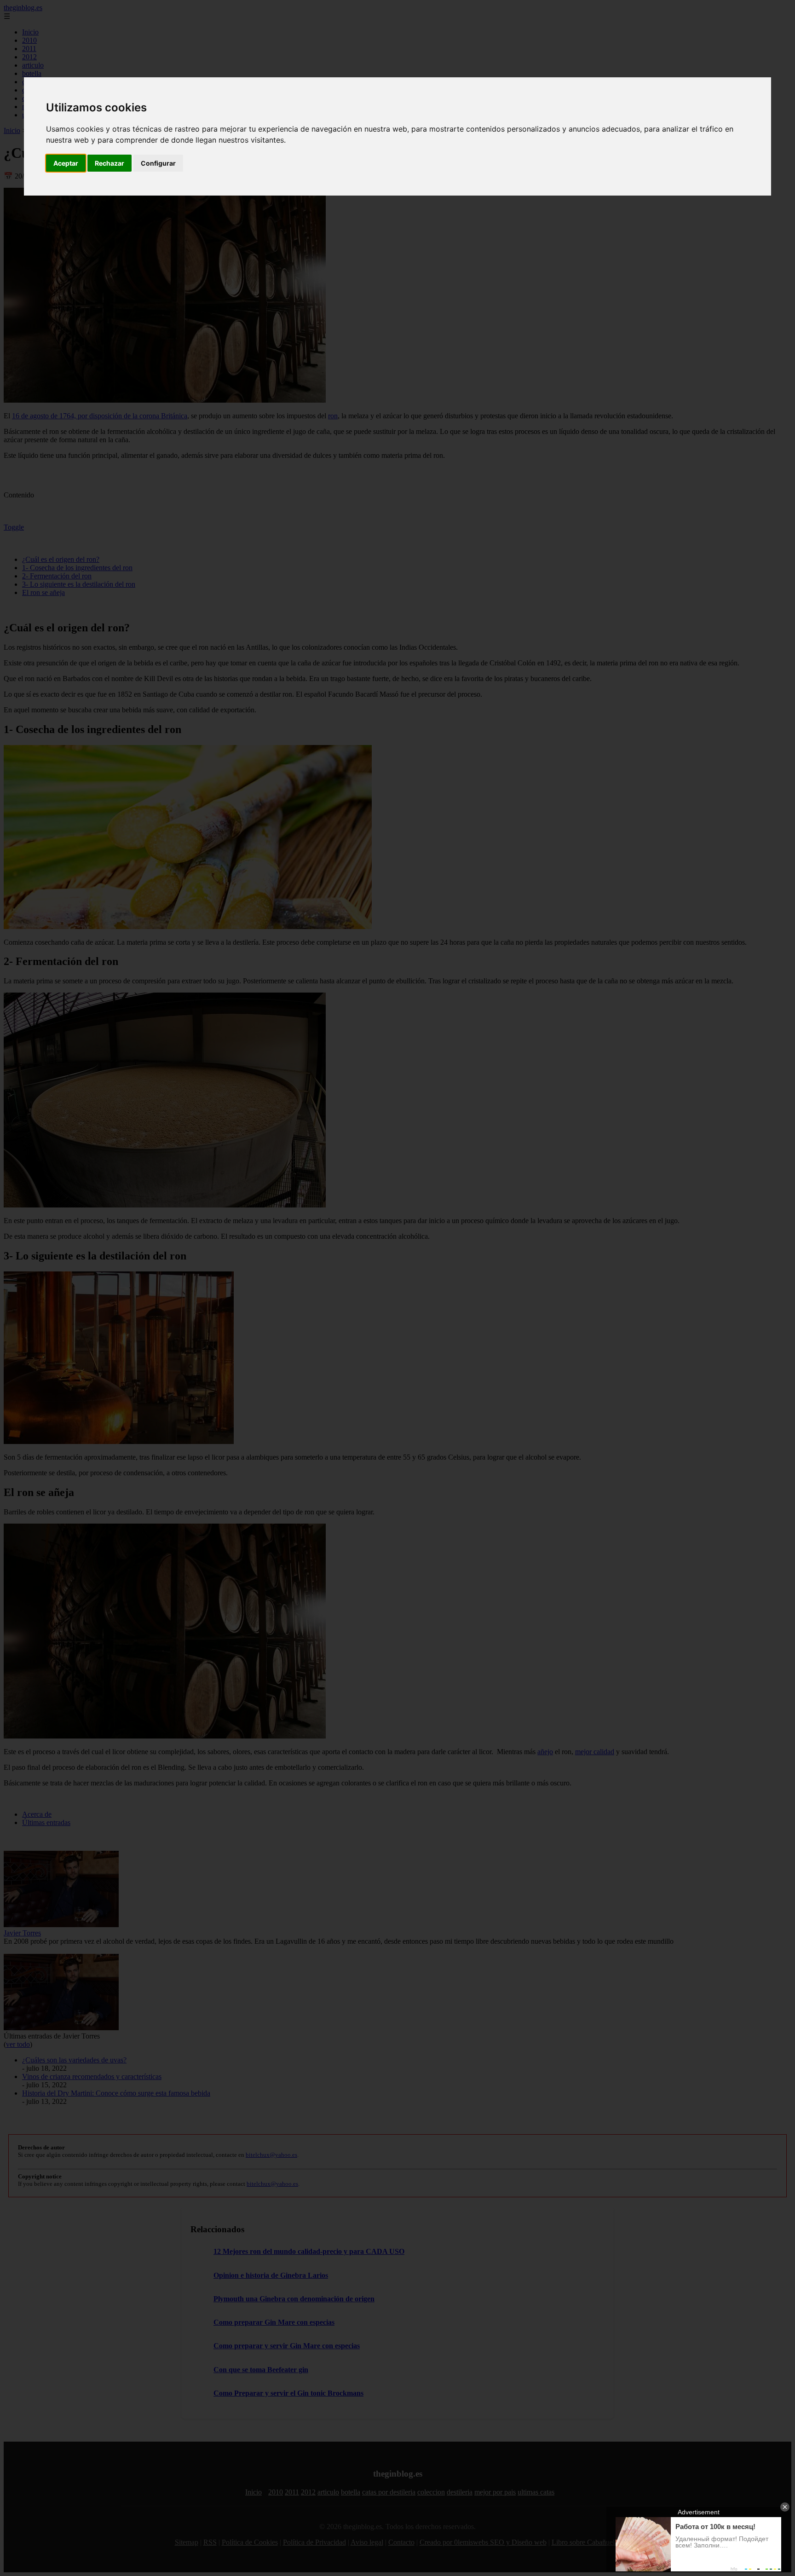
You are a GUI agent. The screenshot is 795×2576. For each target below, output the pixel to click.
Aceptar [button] (66, 163)
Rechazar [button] (109, 163)
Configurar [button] (158, 163)
